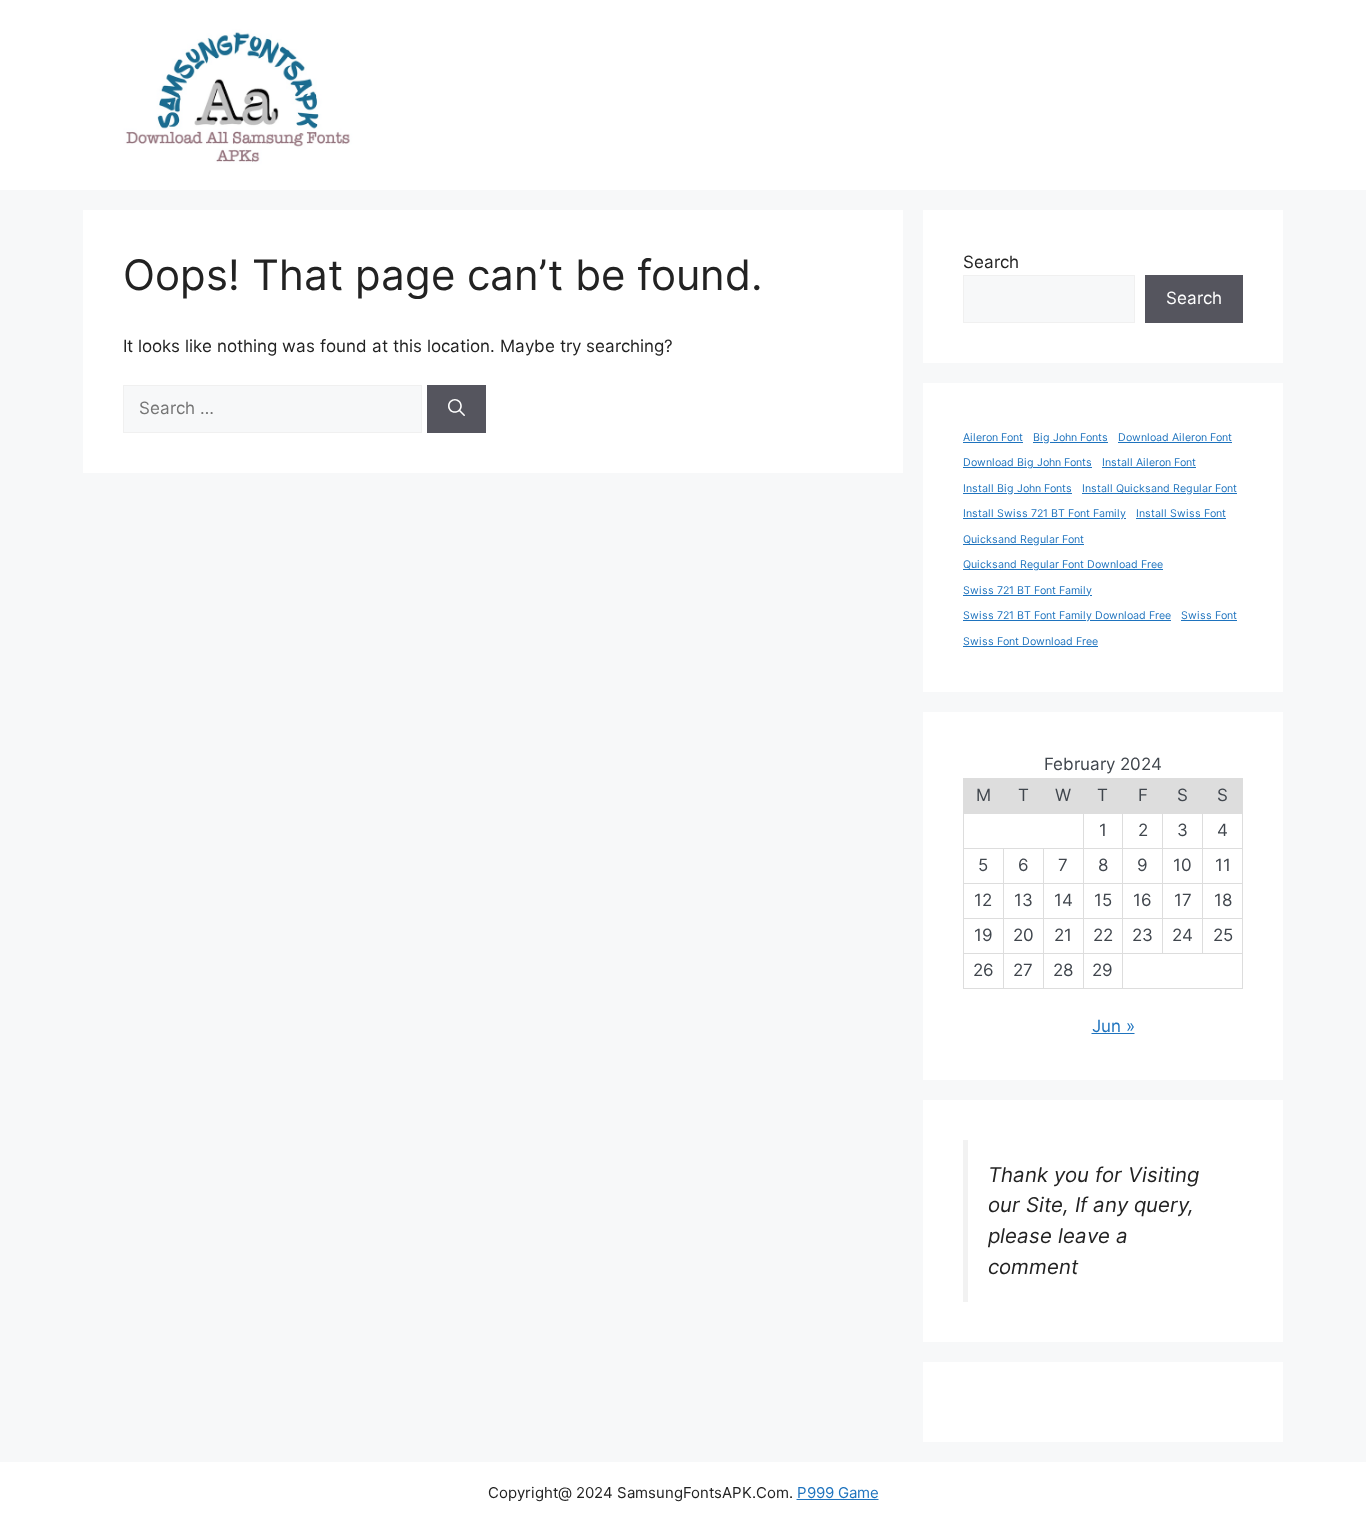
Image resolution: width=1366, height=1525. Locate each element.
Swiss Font (1209, 615)
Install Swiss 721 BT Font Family (1044, 513)
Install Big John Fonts (1017, 488)
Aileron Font (993, 437)
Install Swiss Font (1181, 513)
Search (991, 262)
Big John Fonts (1070, 437)
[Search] (456, 409)
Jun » (1113, 1026)
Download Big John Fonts (1027, 462)
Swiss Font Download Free (1030, 641)
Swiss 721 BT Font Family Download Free (1067, 615)
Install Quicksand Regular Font (1159, 488)
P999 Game (838, 1492)
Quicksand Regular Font (1023, 539)
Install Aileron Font (1149, 462)
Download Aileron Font (1175, 437)
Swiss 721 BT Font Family (1027, 590)
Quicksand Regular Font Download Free (1063, 564)
